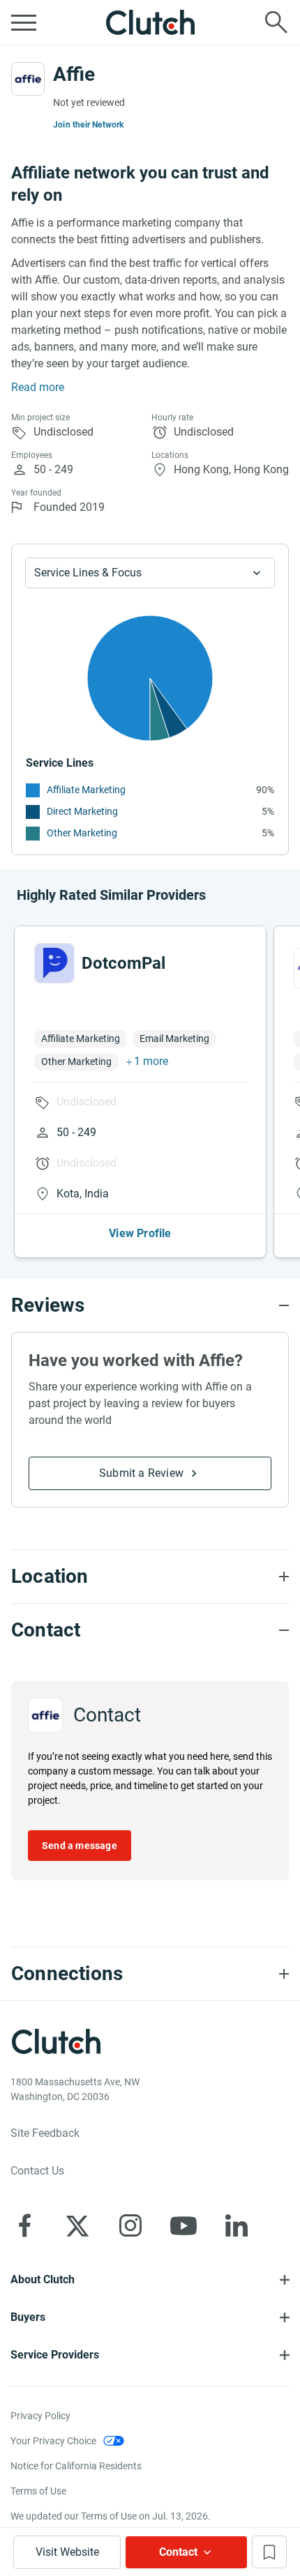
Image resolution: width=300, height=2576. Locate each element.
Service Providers (55, 2355)
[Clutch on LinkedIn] (237, 2225)
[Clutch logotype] (150, 22)
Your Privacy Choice (53, 2441)
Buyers (28, 2317)
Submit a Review (141, 1473)
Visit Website (67, 2552)
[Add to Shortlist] (269, 2552)
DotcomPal (123, 963)
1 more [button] (151, 1061)
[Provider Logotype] (28, 79)
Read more (38, 387)
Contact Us (37, 2171)
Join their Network (89, 125)
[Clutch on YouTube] (183, 2225)
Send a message (80, 1846)
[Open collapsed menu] (24, 22)
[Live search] (276, 22)
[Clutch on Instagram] (130, 2225)
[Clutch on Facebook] (24, 2225)
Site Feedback (45, 2133)
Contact (178, 2552)
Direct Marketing (82, 811)
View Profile (140, 1233)
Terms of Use (38, 2491)
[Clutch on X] (77, 2225)
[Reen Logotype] (54, 963)
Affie (74, 74)
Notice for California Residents (76, 2466)
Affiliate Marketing (86, 790)
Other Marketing (82, 833)
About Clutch (43, 2279)
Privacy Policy (40, 2416)
